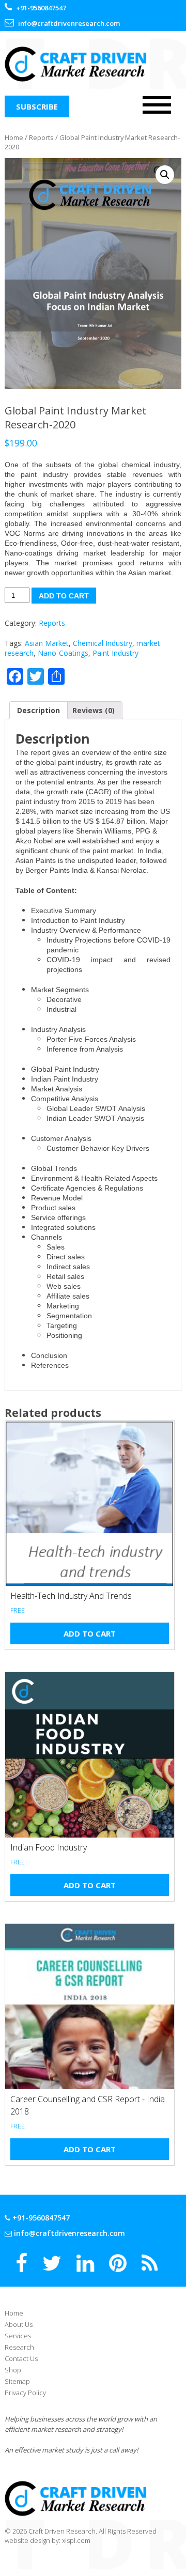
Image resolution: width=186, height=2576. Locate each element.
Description (38, 710)
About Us (19, 2324)
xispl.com (76, 2540)
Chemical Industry (103, 643)
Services (18, 2336)
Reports (41, 137)
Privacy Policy (25, 2393)
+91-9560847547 (40, 2218)
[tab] (38, 710)
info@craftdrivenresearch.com (69, 2233)
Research (19, 2347)
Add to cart (64, 596)
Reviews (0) (94, 710)
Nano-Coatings (63, 653)
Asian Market (47, 643)
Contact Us (21, 2358)
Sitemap (17, 2381)
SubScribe (37, 106)
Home (14, 137)
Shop (13, 2370)
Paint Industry (115, 653)
